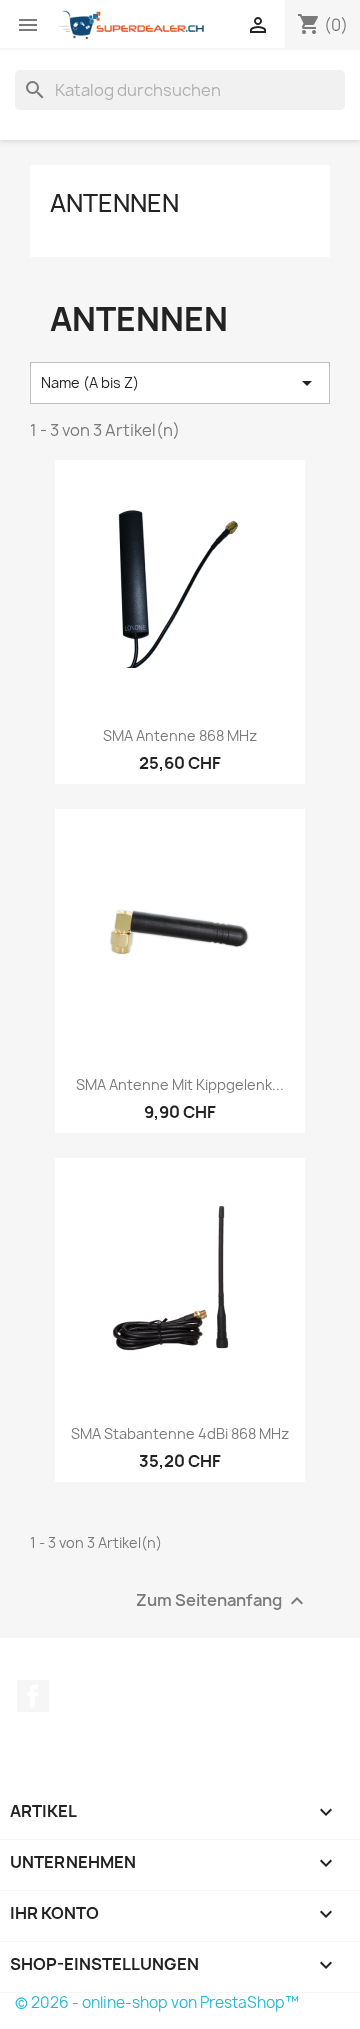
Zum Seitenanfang (222, 1601)
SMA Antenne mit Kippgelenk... (180, 1084)
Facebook (33, 1696)
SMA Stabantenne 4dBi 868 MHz (180, 1433)
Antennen (114, 203)
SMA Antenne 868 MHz (180, 735)
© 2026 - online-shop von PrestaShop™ (157, 2002)
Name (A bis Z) (180, 383)
